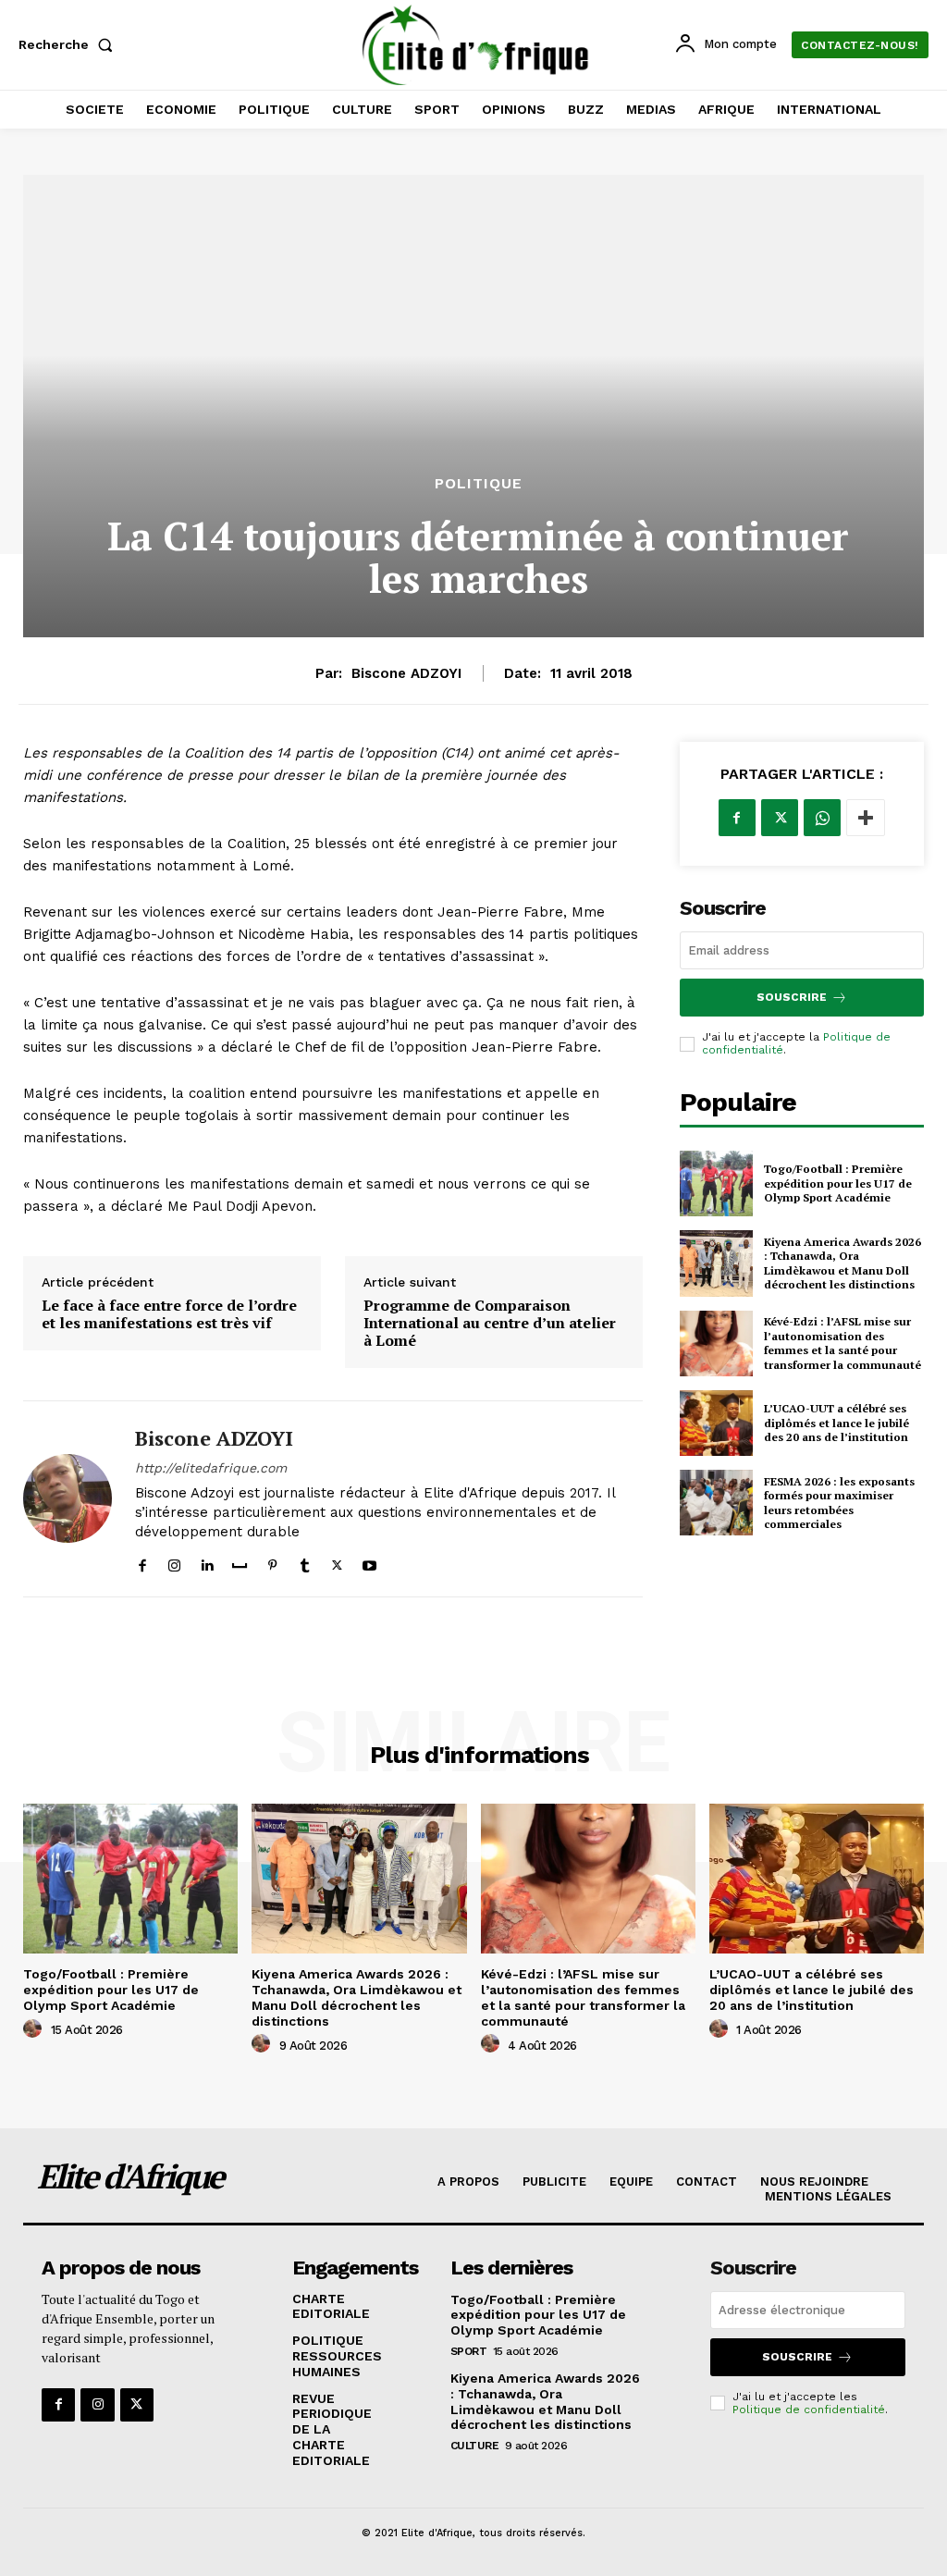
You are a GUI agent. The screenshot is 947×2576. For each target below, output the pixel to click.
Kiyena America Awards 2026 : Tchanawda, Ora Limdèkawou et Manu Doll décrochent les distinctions (842, 1263)
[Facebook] (142, 1562)
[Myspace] (240, 1562)
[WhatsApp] (822, 818)
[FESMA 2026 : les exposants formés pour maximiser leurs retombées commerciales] (716, 1503)
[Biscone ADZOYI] (68, 1498)
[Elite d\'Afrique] (476, 45)
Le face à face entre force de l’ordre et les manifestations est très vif (169, 1314)
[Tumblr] (305, 1562)
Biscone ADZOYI (406, 673)
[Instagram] (174, 1562)
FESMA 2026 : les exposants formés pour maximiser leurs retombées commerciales (839, 1503)
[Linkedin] (207, 1562)
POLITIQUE (479, 484)
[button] (69, 44)
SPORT (469, 2351)
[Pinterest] (272, 1562)
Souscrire (792, 997)
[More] (866, 818)
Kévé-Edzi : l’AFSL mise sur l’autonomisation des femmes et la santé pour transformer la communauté (842, 1343)
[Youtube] (369, 1562)
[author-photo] (35, 2029)
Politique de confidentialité (809, 2410)
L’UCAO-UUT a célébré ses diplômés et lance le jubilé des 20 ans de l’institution (836, 1423)
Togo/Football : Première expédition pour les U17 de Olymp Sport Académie (838, 1183)
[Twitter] (337, 1562)
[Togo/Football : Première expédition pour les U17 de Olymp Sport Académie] (716, 1183)
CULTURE (475, 2446)
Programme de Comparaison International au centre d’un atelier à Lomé (490, 1324)
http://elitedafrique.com (211, 1468)
